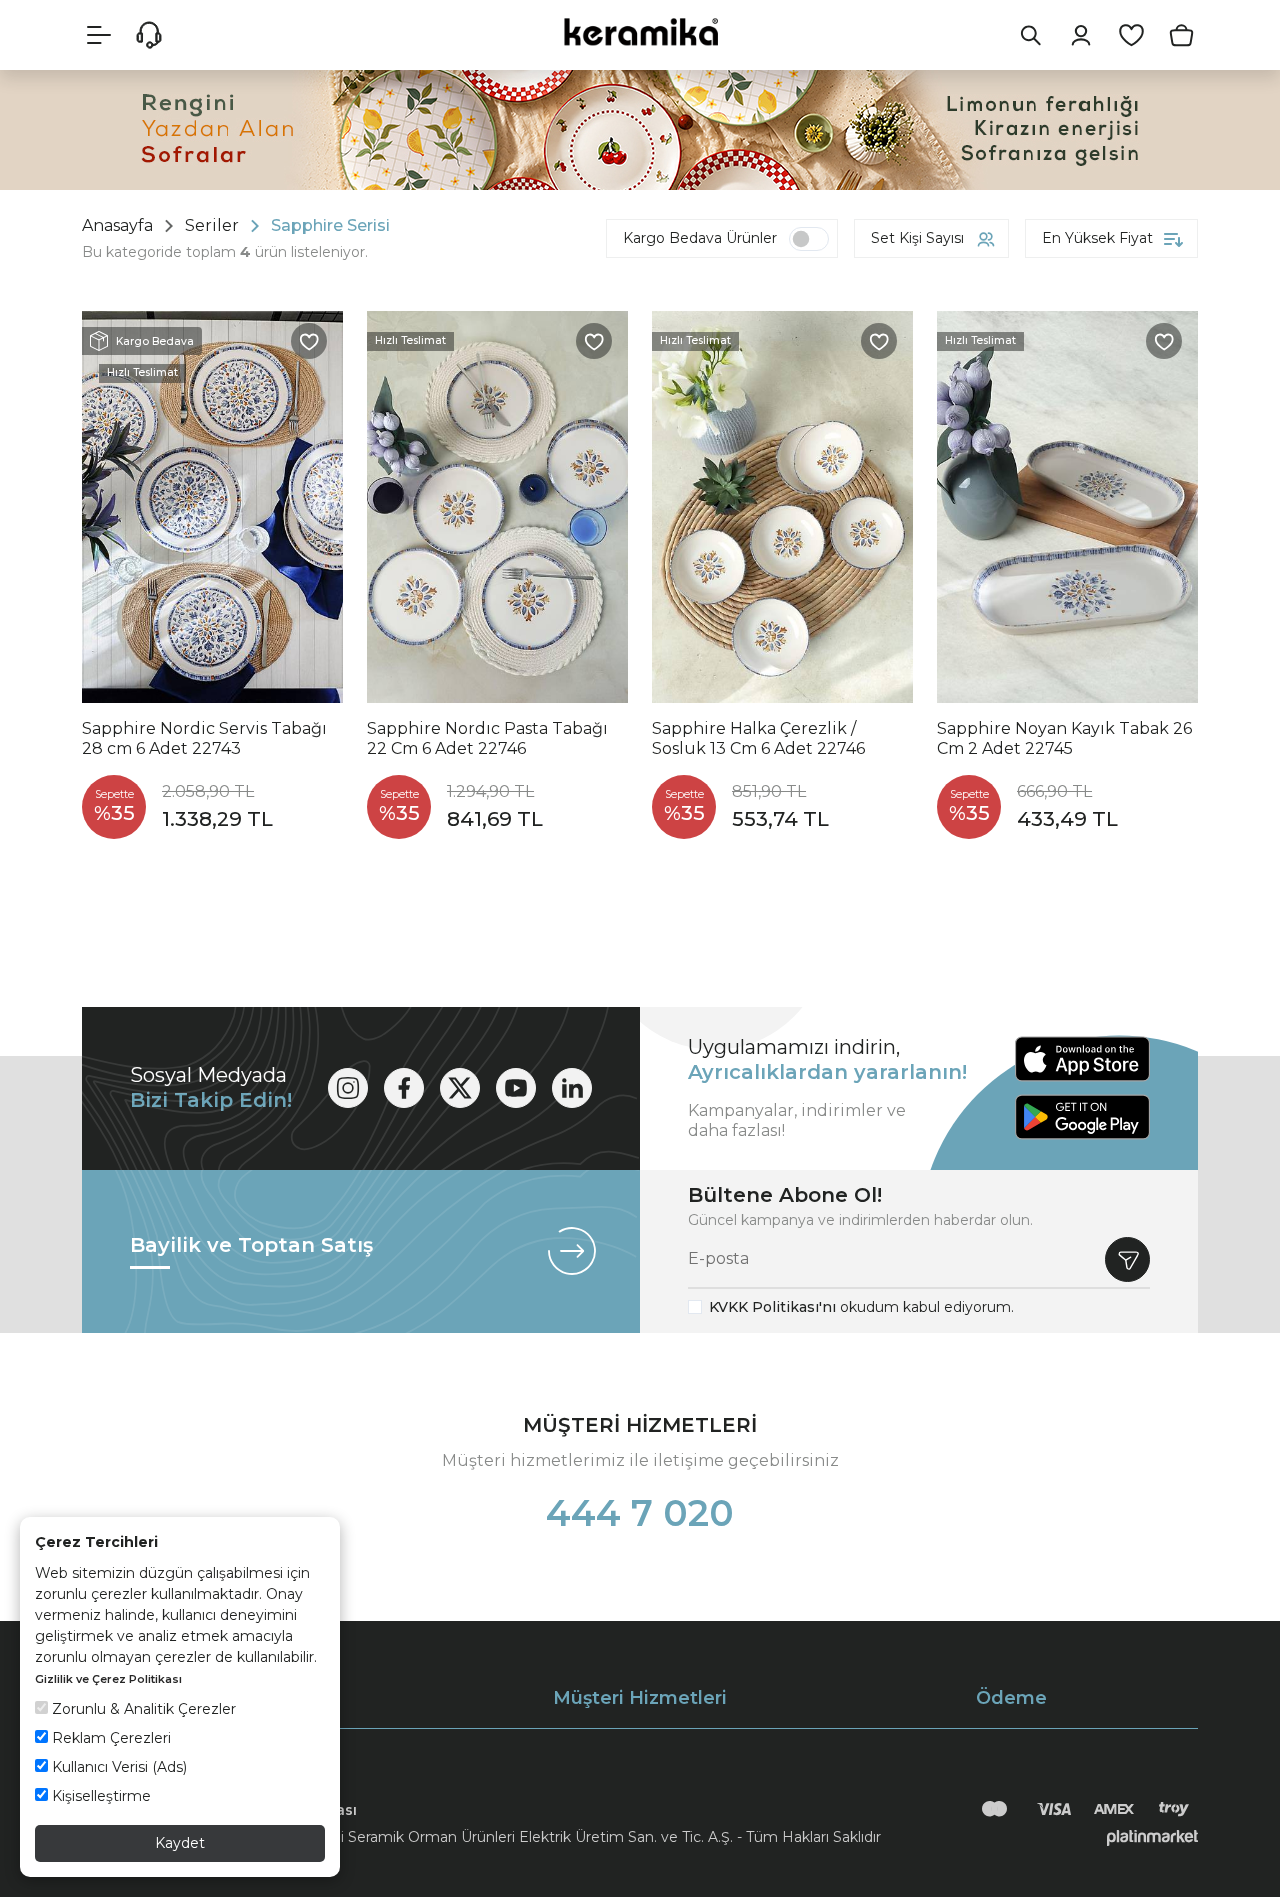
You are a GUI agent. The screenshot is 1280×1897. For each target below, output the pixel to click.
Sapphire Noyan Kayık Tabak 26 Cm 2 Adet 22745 (1064, 738)
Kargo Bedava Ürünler (700, 238)
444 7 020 (640, 1513)
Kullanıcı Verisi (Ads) (117, 1767)
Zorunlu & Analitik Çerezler (142, 1709)
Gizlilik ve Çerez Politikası (108, 1679)
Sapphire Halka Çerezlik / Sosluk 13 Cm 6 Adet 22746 (758, 738)
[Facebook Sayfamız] (404, 1088)
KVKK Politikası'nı (772, 1307)
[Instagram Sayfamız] (348, 1088)
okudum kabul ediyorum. (861, 1307)
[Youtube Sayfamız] (516, 1088)
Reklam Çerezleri (109, 1738)
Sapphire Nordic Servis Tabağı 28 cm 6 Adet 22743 (204, 738)
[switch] (809, 239)
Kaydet (180, 1843)
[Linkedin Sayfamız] (572, 1088)
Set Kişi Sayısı (917, 238)
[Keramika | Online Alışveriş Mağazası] (640, 31)
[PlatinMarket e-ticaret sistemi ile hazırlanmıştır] (1152, 1837)
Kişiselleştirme (99, 1796)
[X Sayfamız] (460, 1088)
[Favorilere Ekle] (309, 341)
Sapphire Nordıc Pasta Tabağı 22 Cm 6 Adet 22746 (487, 738)
